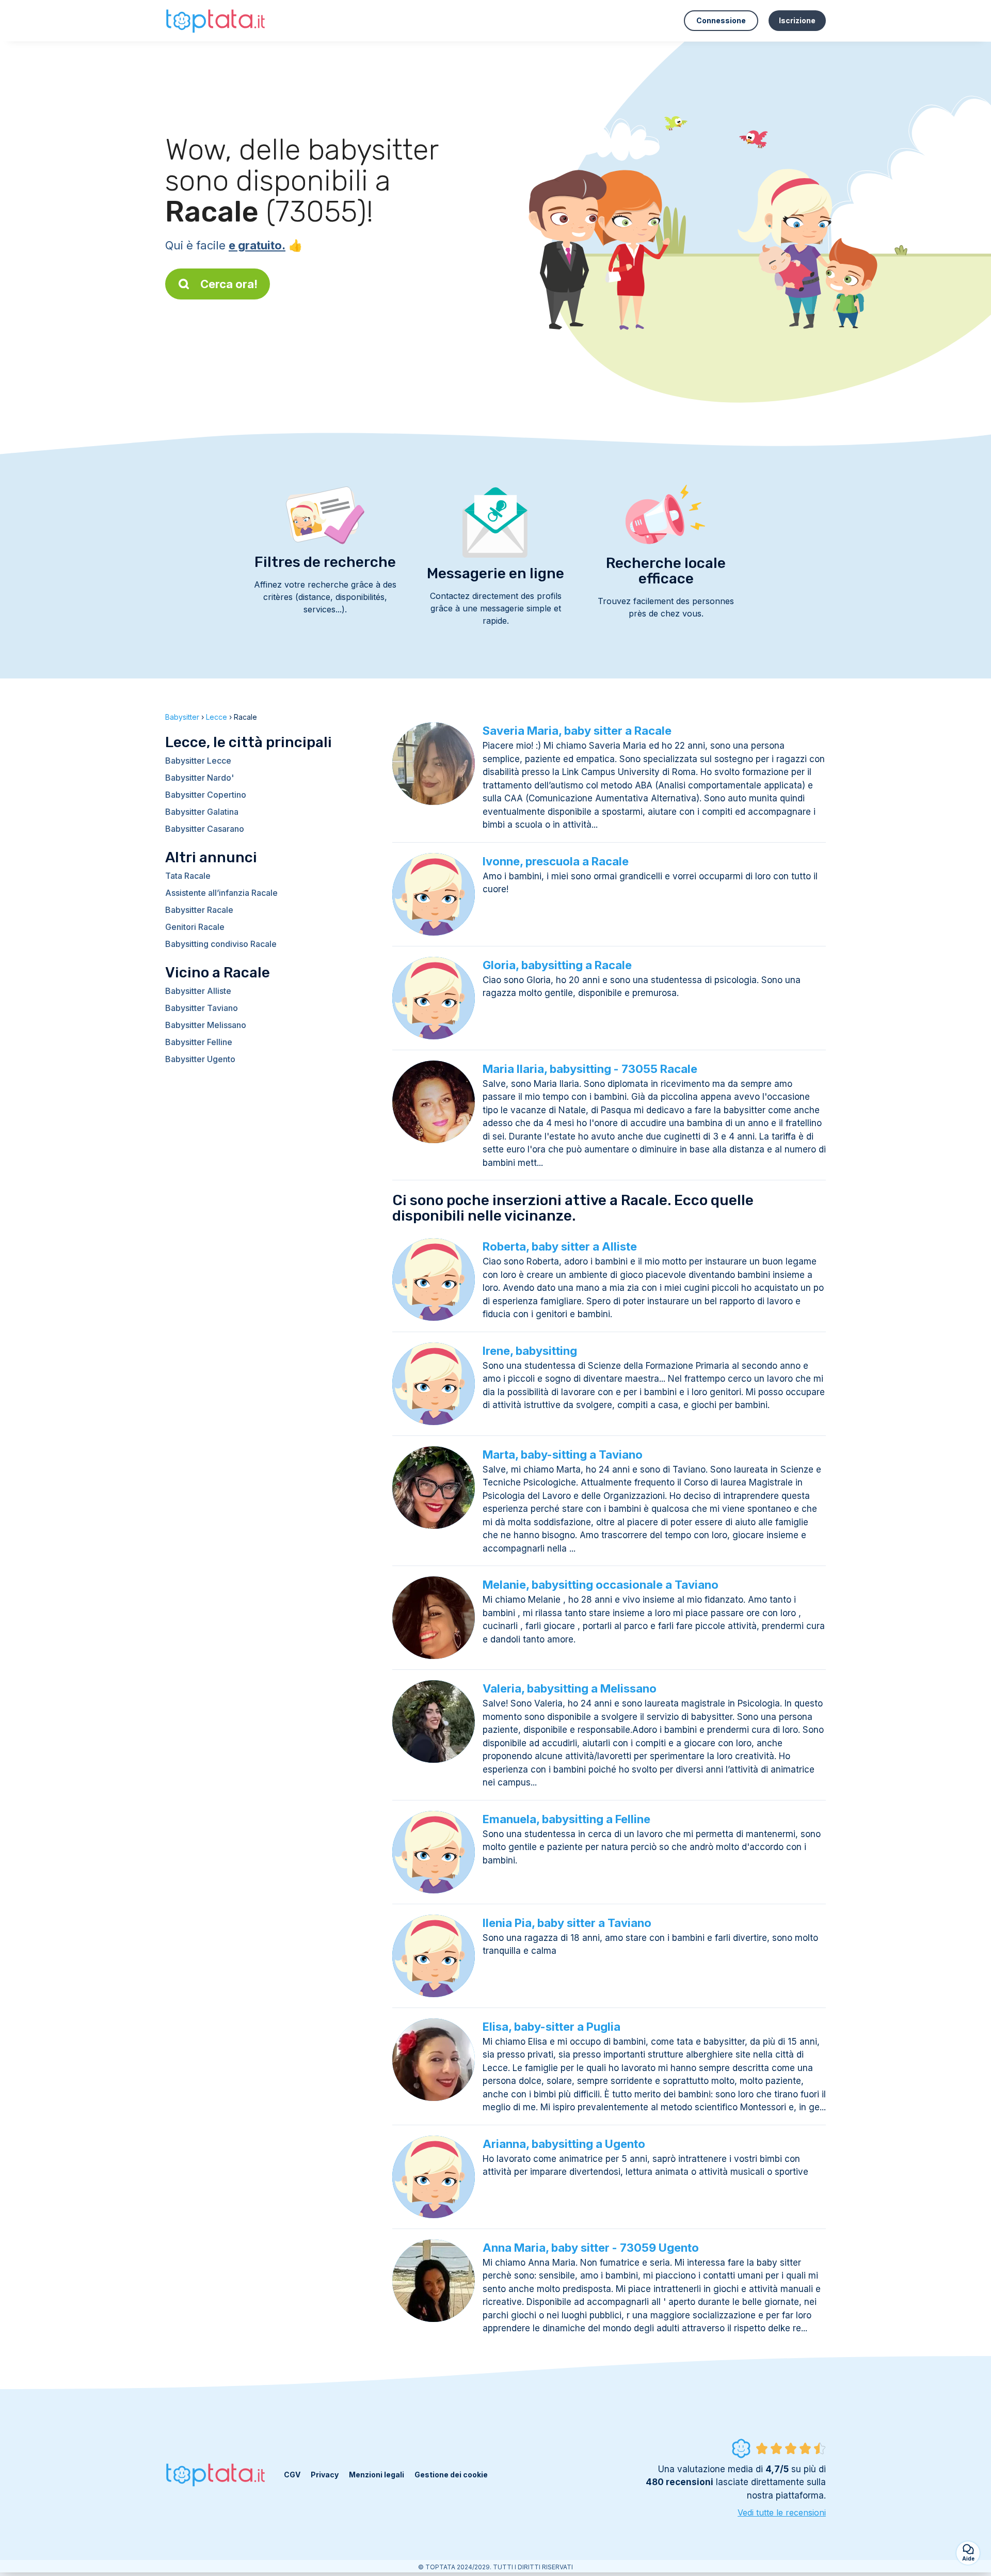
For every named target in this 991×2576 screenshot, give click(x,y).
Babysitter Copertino (206, 795)
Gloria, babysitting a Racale (557, 965)
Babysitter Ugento (200, 1059)
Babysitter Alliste (198, 991)
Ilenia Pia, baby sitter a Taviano (567, 1923)
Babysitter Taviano (202, 1008)
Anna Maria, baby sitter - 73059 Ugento (591, 2248)
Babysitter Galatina (202, 812)
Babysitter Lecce (198, 761)
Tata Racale (188, 876)
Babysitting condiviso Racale (221, 944)
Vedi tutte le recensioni (782, 2512)
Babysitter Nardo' (199, 778)
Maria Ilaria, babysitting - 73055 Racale (590, 1069)
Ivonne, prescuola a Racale (556, 861)
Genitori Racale (195, 927)
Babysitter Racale (199, 910)
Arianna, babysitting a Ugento (564, 2144)
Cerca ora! (229, 284)
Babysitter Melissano (206, 1025)
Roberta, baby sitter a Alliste (560, 1246)
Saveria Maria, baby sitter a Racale (577, 731)
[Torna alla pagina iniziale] (217, 20)
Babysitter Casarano (205, 829)
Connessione (721, 20)
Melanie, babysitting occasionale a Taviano (601, 1585)
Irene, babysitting (530, 1351)
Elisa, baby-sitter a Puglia (552, 2027)
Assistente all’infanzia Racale (221, 893)
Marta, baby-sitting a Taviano (563, 1455)
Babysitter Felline (199, 1042)
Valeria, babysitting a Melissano (570, 1688)
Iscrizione (797, 20)
